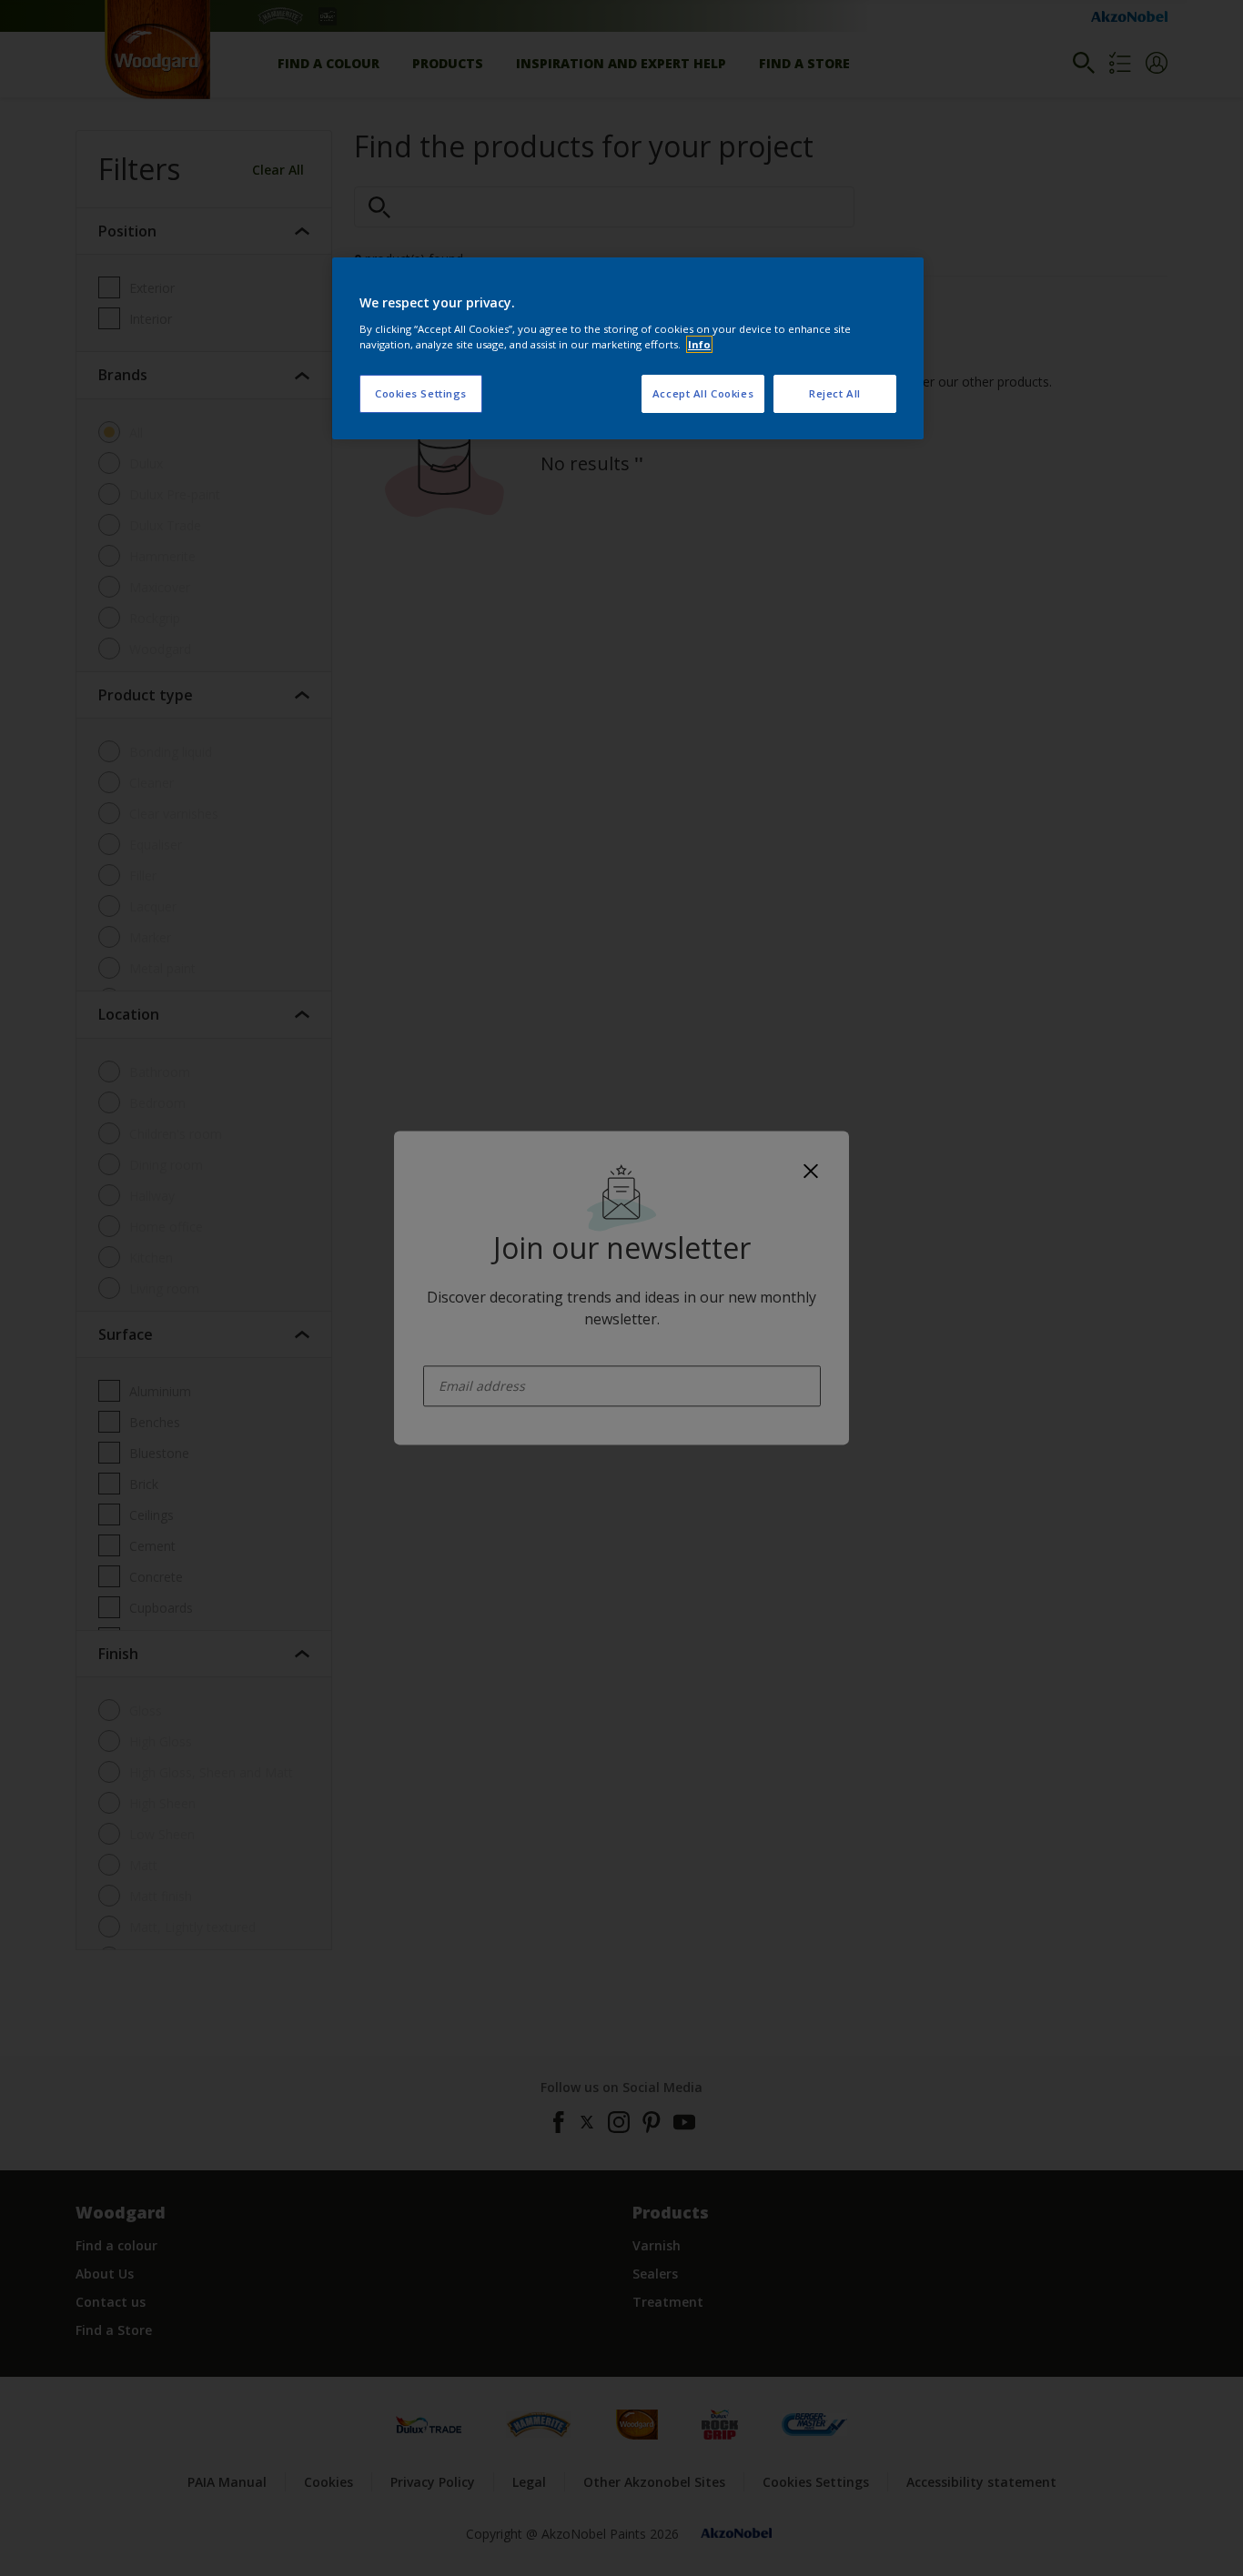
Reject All (835, 393)
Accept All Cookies (703, 393)
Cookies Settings (421, 393)
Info (699, 344)
